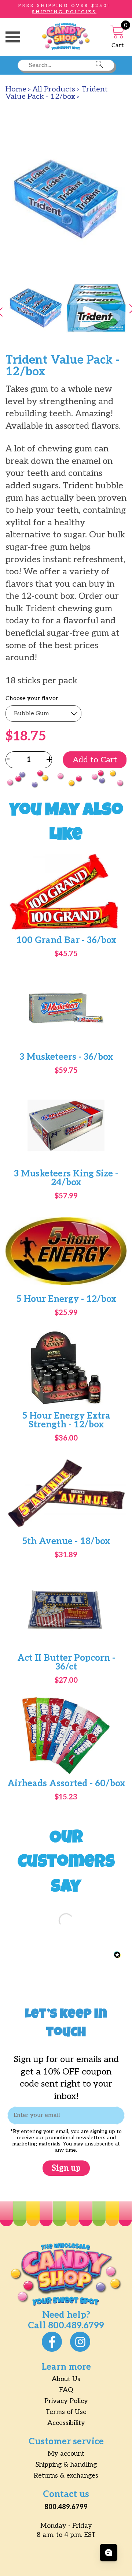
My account (66, 2454)
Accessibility (66, 2423)
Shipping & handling (66, 2465)
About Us (66, 2379)
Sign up (66, 2168)
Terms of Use (66, 2412)
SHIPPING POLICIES (64, 12)
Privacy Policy (66, 2401)
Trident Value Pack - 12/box (57, 93)
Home (16, 89)
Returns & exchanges (66, 2476)
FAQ (66, 2390)
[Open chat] (109, 2553)
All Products (54, 89)
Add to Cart (95, 760)
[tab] (36, 309)
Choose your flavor (32, 699)
